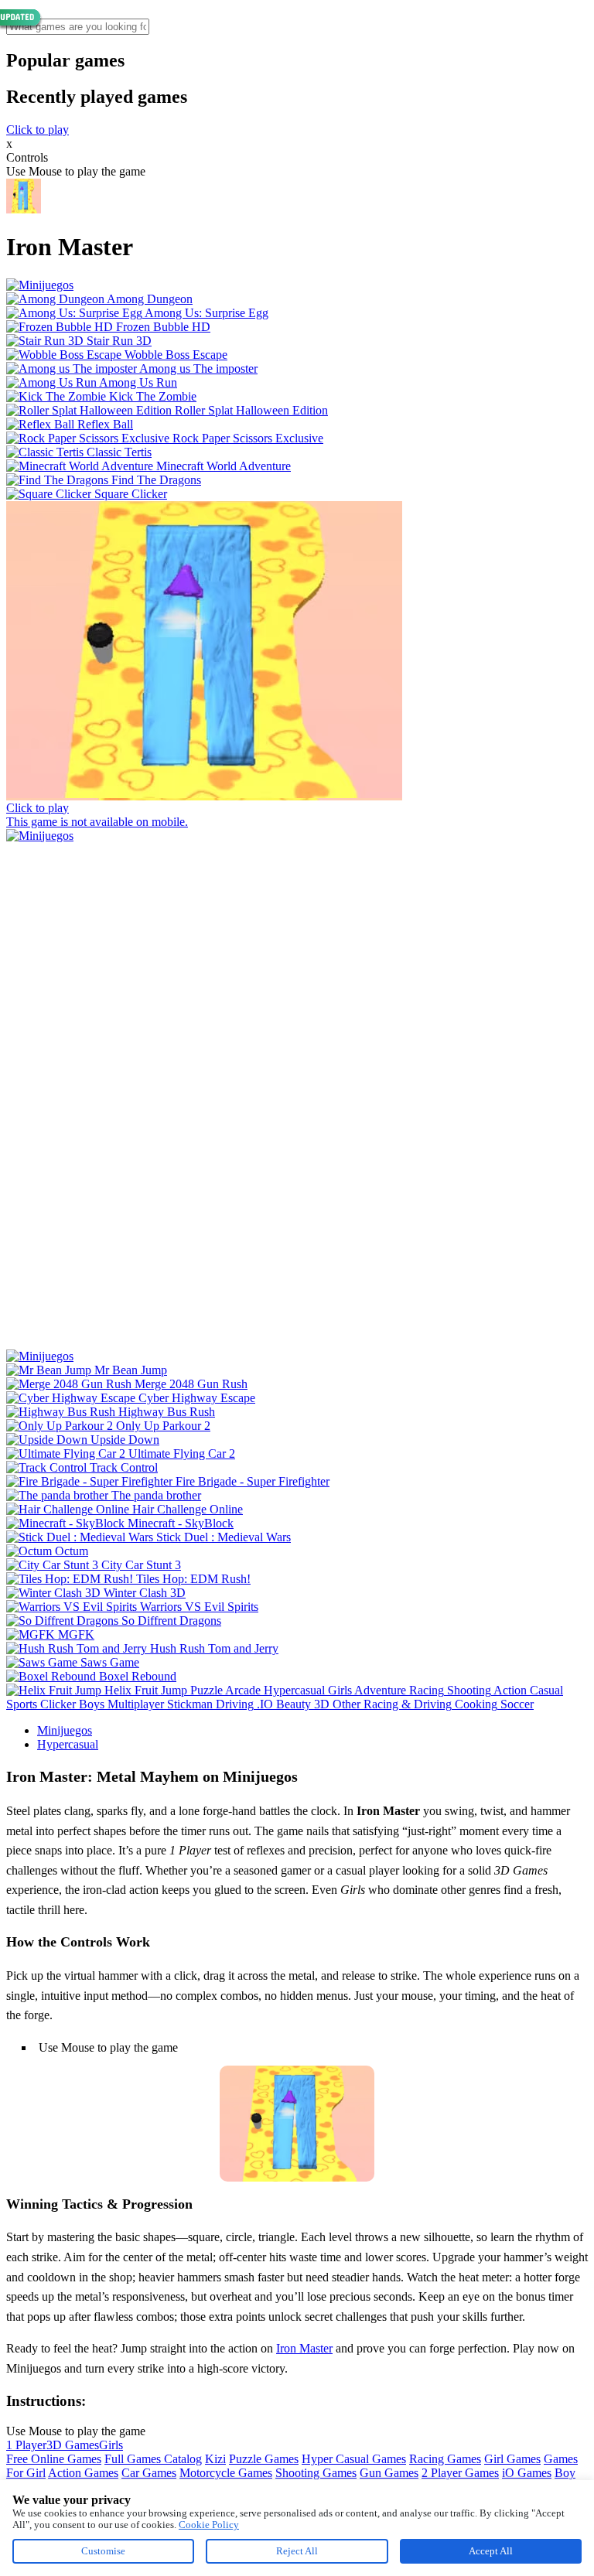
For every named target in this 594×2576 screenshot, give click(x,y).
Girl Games (512, 2459)
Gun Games (389, 2473)
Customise (103, 2551)
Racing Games (445, 2459)
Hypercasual (68, 1744)
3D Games (73, 2445)
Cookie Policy (209, 2525)
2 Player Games (460, 2473)
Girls (111, 2445)
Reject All (297, 2551)
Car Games (149, 2473)
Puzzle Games (264, 2459)
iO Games (527, 2473)
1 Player (26, 2445)
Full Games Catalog (153, 2459)
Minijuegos (65, 1730)
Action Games (83, 2473)
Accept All (491, 2551)
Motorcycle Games (226, 2473)
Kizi (215, 2459)
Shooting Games (316, 2473)
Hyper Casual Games (354, 2459)
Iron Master (304, 2348)
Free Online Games (54, 2459)
